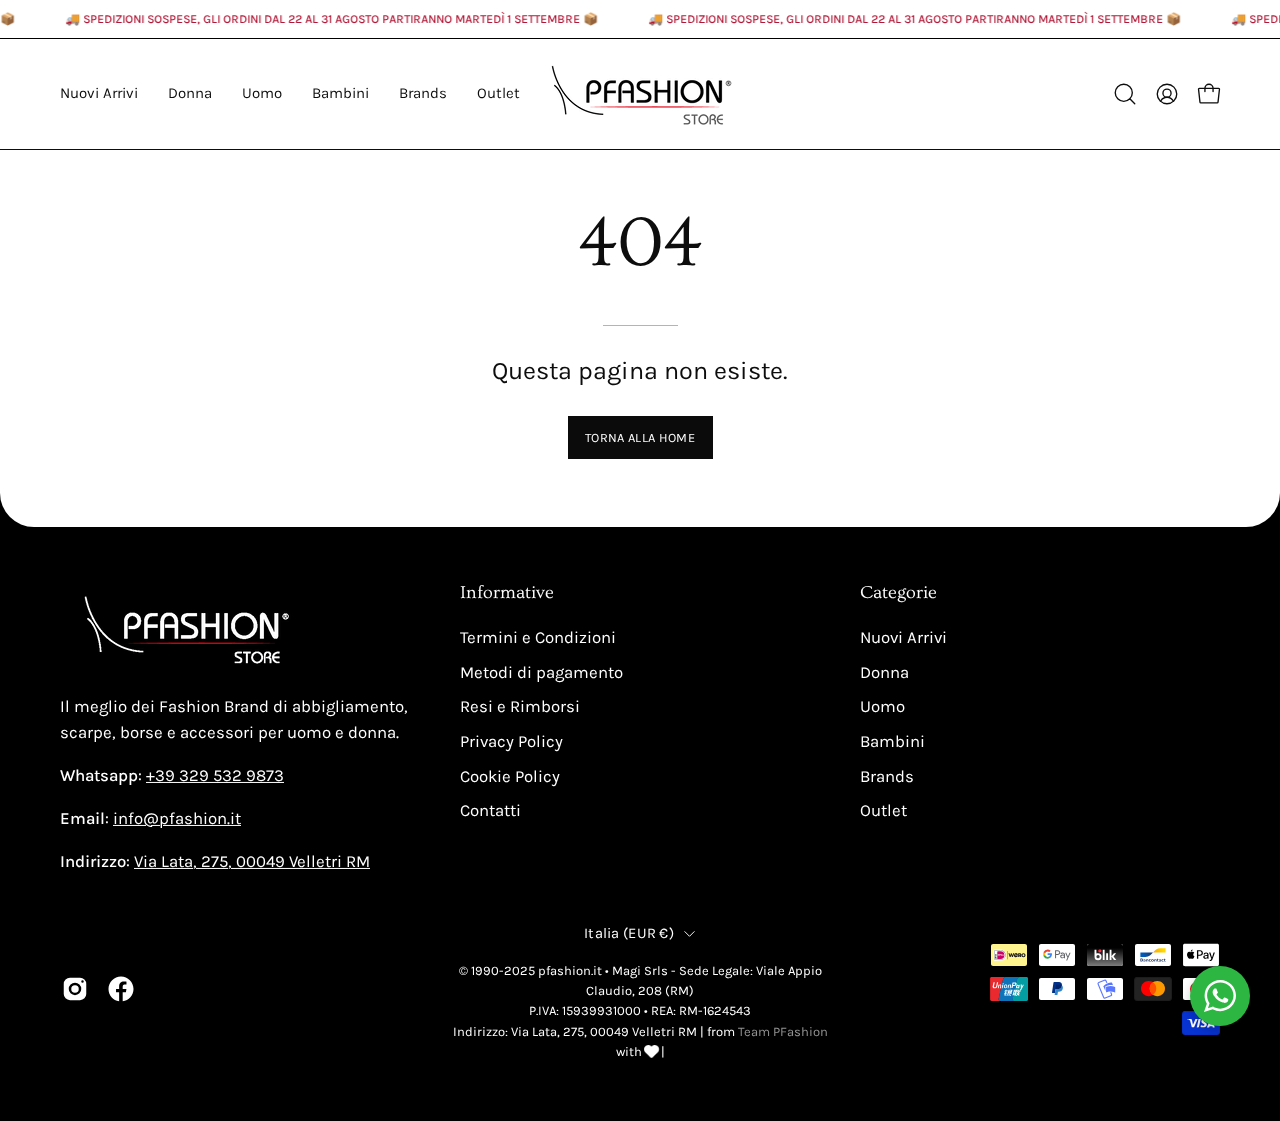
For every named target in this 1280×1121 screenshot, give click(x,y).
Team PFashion (783, 1030)
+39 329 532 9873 (215, 775)
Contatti (490, 810)
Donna (884, 672)
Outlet (883, 810)
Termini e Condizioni (538, 637)
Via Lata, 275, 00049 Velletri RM (252, 861)
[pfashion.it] (640, 94)
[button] (423, 94)
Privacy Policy (511, 741)
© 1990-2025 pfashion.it (530, 970)
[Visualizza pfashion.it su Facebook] (121, 989)
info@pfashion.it (177, 818)
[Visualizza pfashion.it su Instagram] (75, 989)
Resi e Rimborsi (520, 706)
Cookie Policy (510, 775)
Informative (507, 593)
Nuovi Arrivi (903, 637)
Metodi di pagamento (541, 672)
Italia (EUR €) (629, 932)
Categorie (898, 593)
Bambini (892, 741)
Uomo (882, 706)
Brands (887, 775)
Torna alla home (640, 437)
